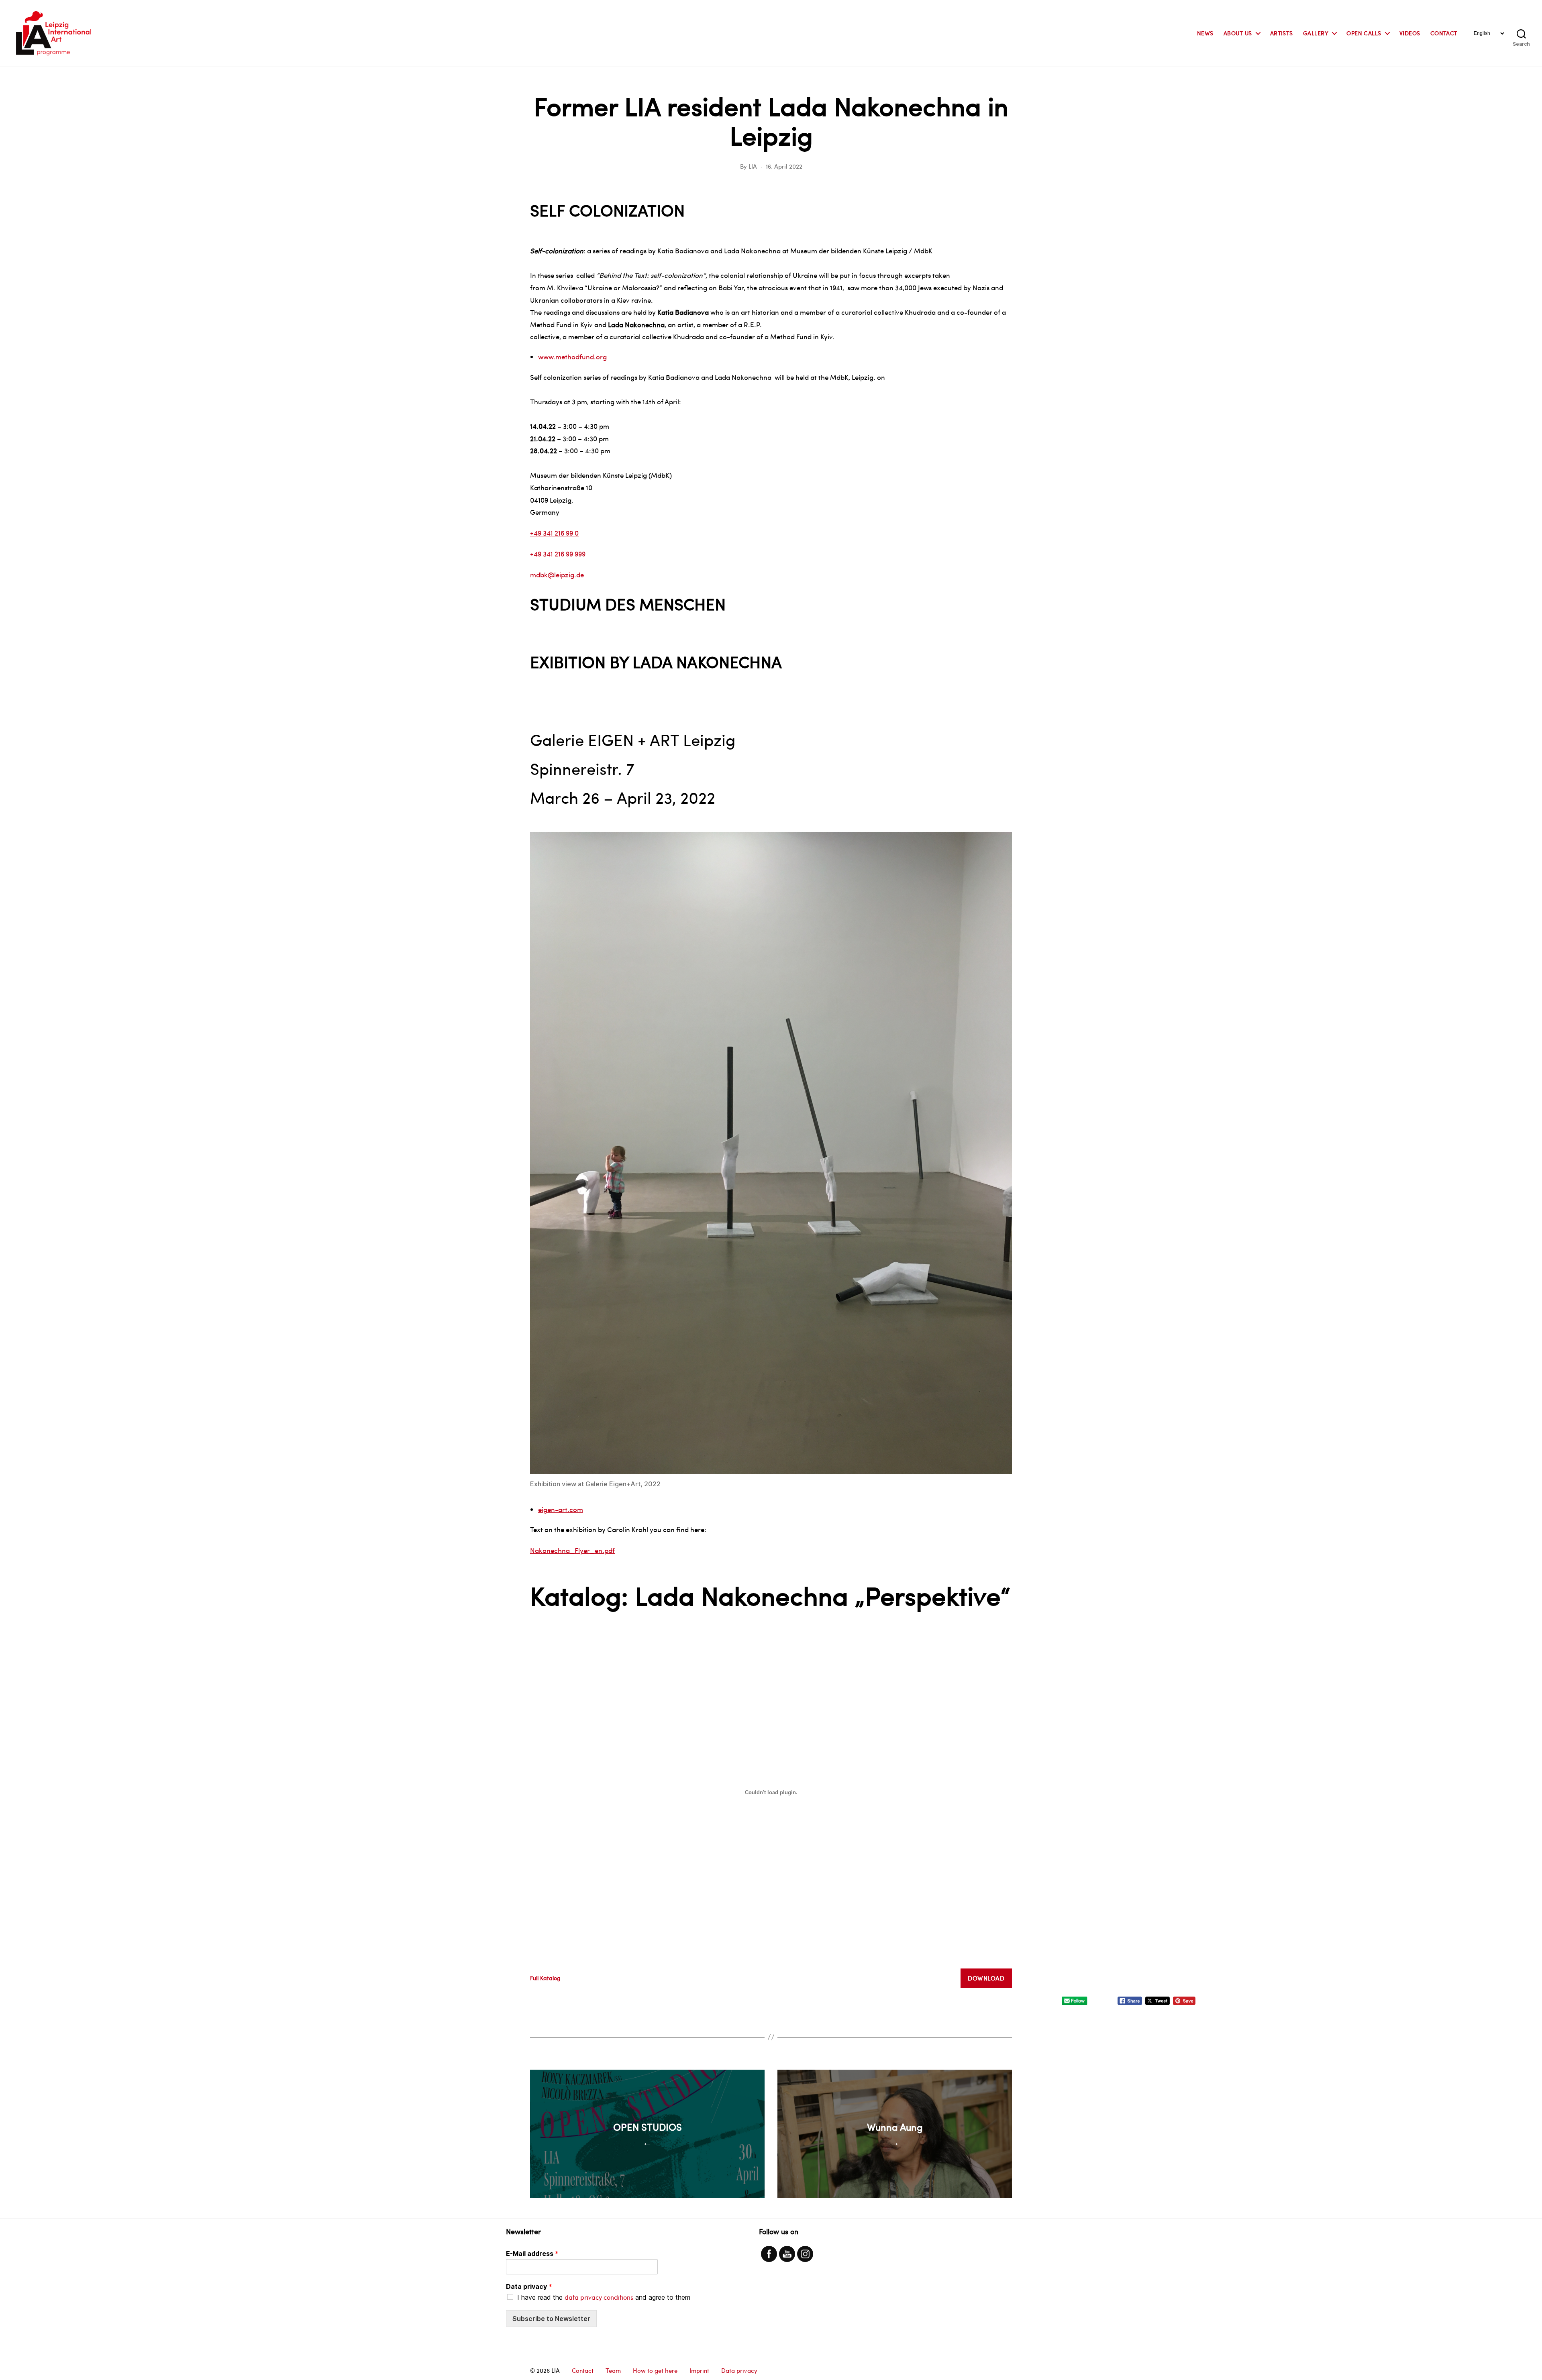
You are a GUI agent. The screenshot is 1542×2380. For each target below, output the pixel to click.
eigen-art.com (561, 1509)
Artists (1282, 34)
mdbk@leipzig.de (557, 575)
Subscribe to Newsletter (551, 2319)
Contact (1444, 34)
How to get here (655, 2370)
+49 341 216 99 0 (554, 533)
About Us (1238, 34)
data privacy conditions (599, 2297)
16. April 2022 (784, 166)
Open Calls (1364, 34)
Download (986, 1978)
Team (613, 2370)
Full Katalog (545, 1978)
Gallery (1316, 34)
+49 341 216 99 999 (558, 554)
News (1205, 34)
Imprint (699, 2370)
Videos (1410, 34)
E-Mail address (532, 2254)
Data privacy (529, 2286)
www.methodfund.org (572, 357)
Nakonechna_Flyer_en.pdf (572, 1550)
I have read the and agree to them (604, 2297)
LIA (753, 166)
